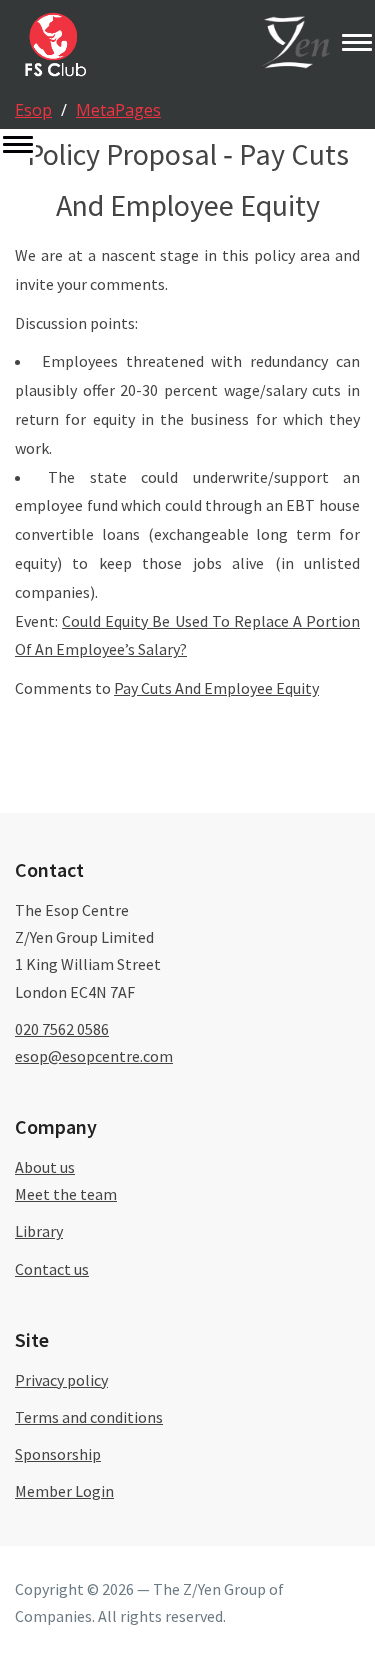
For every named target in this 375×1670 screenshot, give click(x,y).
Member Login (64, 1491)
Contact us (52, 1269)
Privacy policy (61, 1380)
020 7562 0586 (62, 1029)
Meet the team (66, 1194)
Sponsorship (58, 1454)
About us (45, 1167)
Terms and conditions (89, 1417)
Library (39, 1231)
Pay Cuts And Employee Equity (216, 688)
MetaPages (118, 110)
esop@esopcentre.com (94, 1056)
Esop (33, 110)
